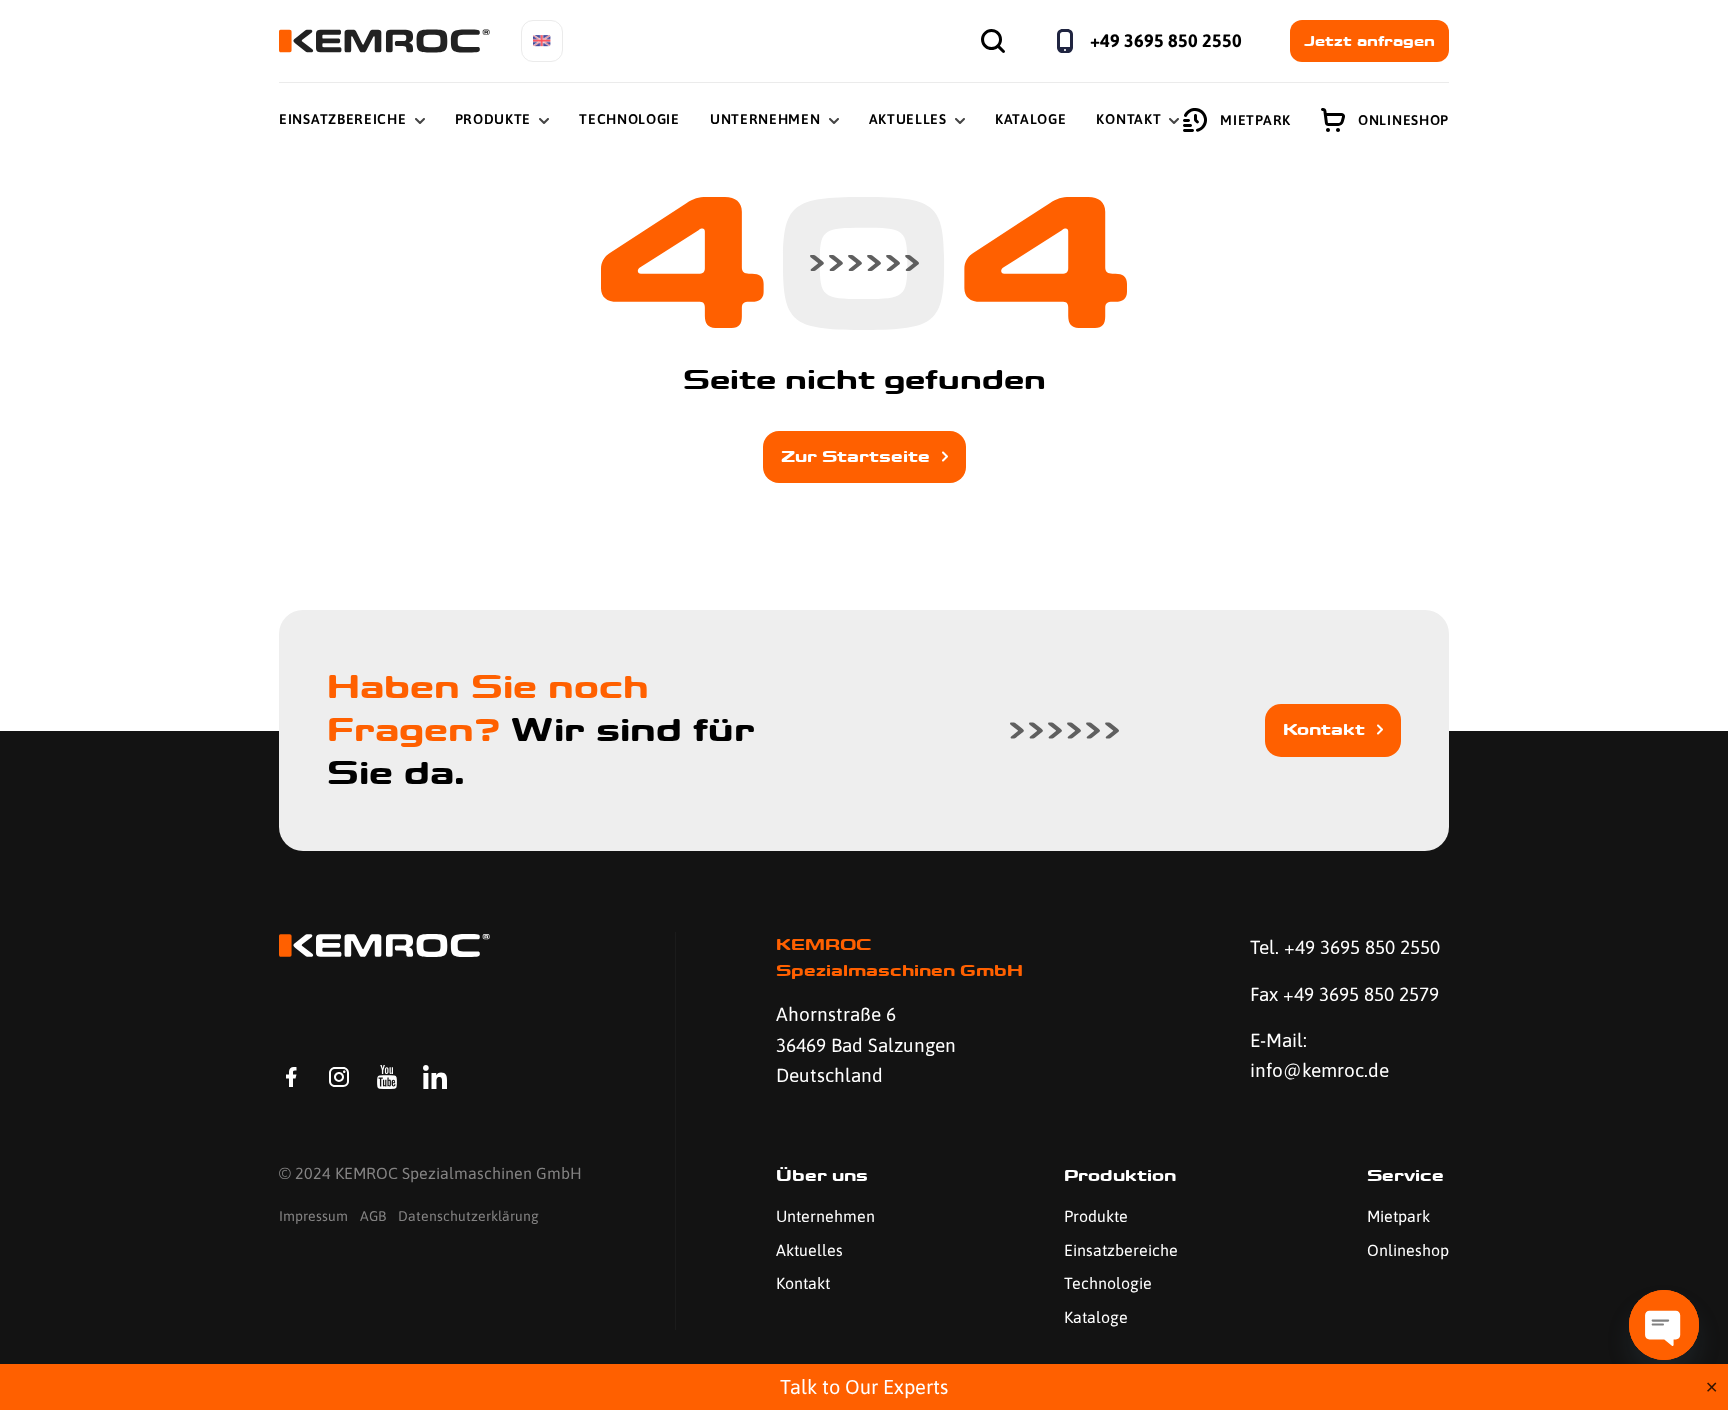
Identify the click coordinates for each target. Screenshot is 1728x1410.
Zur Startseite (855, 456)
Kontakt (1128, 119)
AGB (373, 1216)
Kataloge (1031, 119)
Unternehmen (765, 119)
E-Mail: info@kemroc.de (1319, 1055)
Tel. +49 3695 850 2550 (1345, 947)
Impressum (313, 1216)
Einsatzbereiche (343, 119)
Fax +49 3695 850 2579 (1344, 994)
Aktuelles (908, 119)
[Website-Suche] (993, 41)
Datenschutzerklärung (468, 1216)
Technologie (629, 119)
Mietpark (1255, 120)
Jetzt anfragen (1369, 41)
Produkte (493, 119)
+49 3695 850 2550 (1166, 40)
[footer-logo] (384, 945)
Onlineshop (1403, 120)
